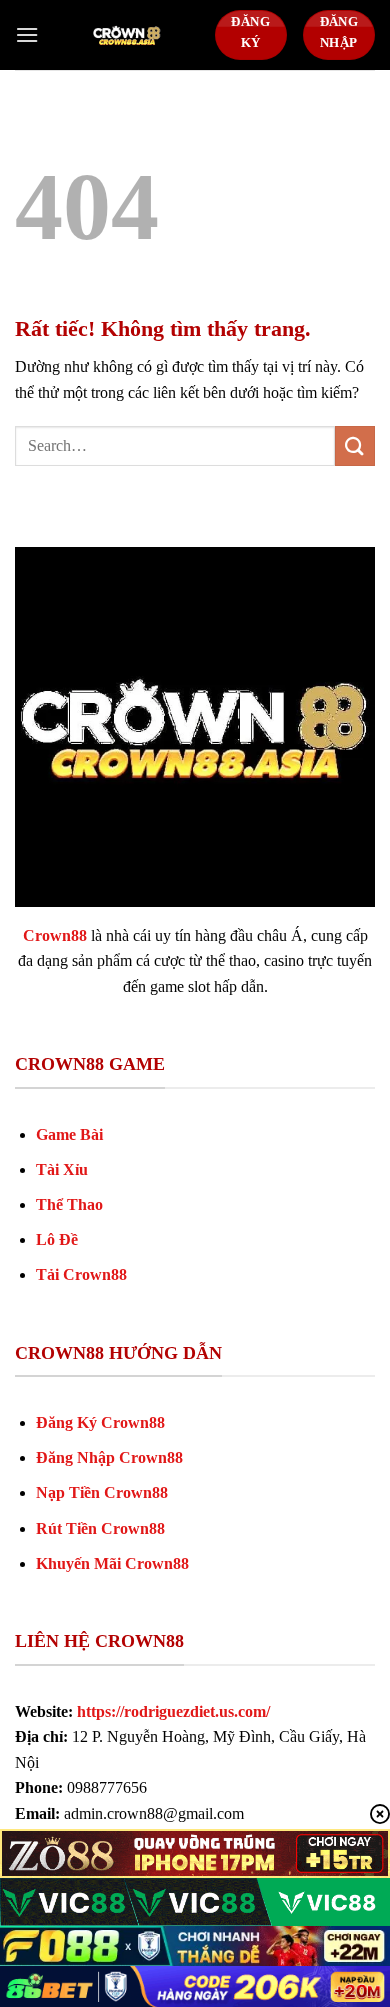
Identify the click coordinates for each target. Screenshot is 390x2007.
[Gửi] (355, 445)
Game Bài (69, 1134)
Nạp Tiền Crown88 (102, 1492)
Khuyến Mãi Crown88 (112, 1563)
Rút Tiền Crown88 (100, 1528)
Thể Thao (69, 1204)
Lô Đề (57, 1239)
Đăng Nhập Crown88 (109, 1457)
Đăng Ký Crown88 (100, 1422)
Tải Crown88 (81, 1274)
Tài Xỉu (62, 1169)
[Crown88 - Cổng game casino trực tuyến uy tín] (126, 35)
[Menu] (27, 34)
